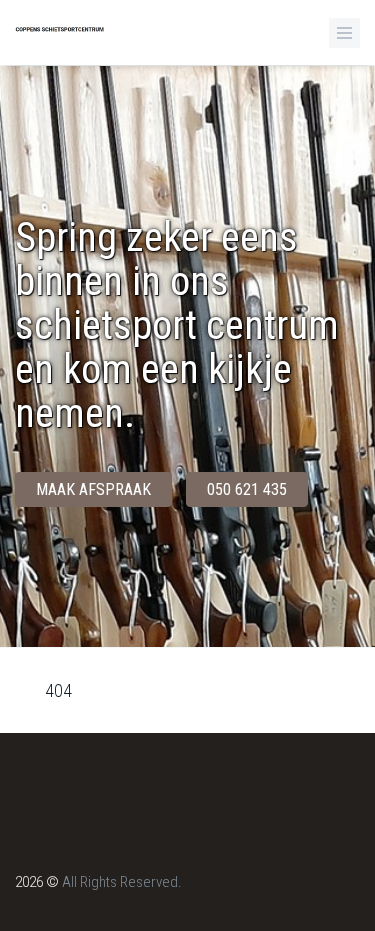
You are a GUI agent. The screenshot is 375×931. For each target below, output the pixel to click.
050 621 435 (247, 489)
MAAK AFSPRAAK (93, 489)
